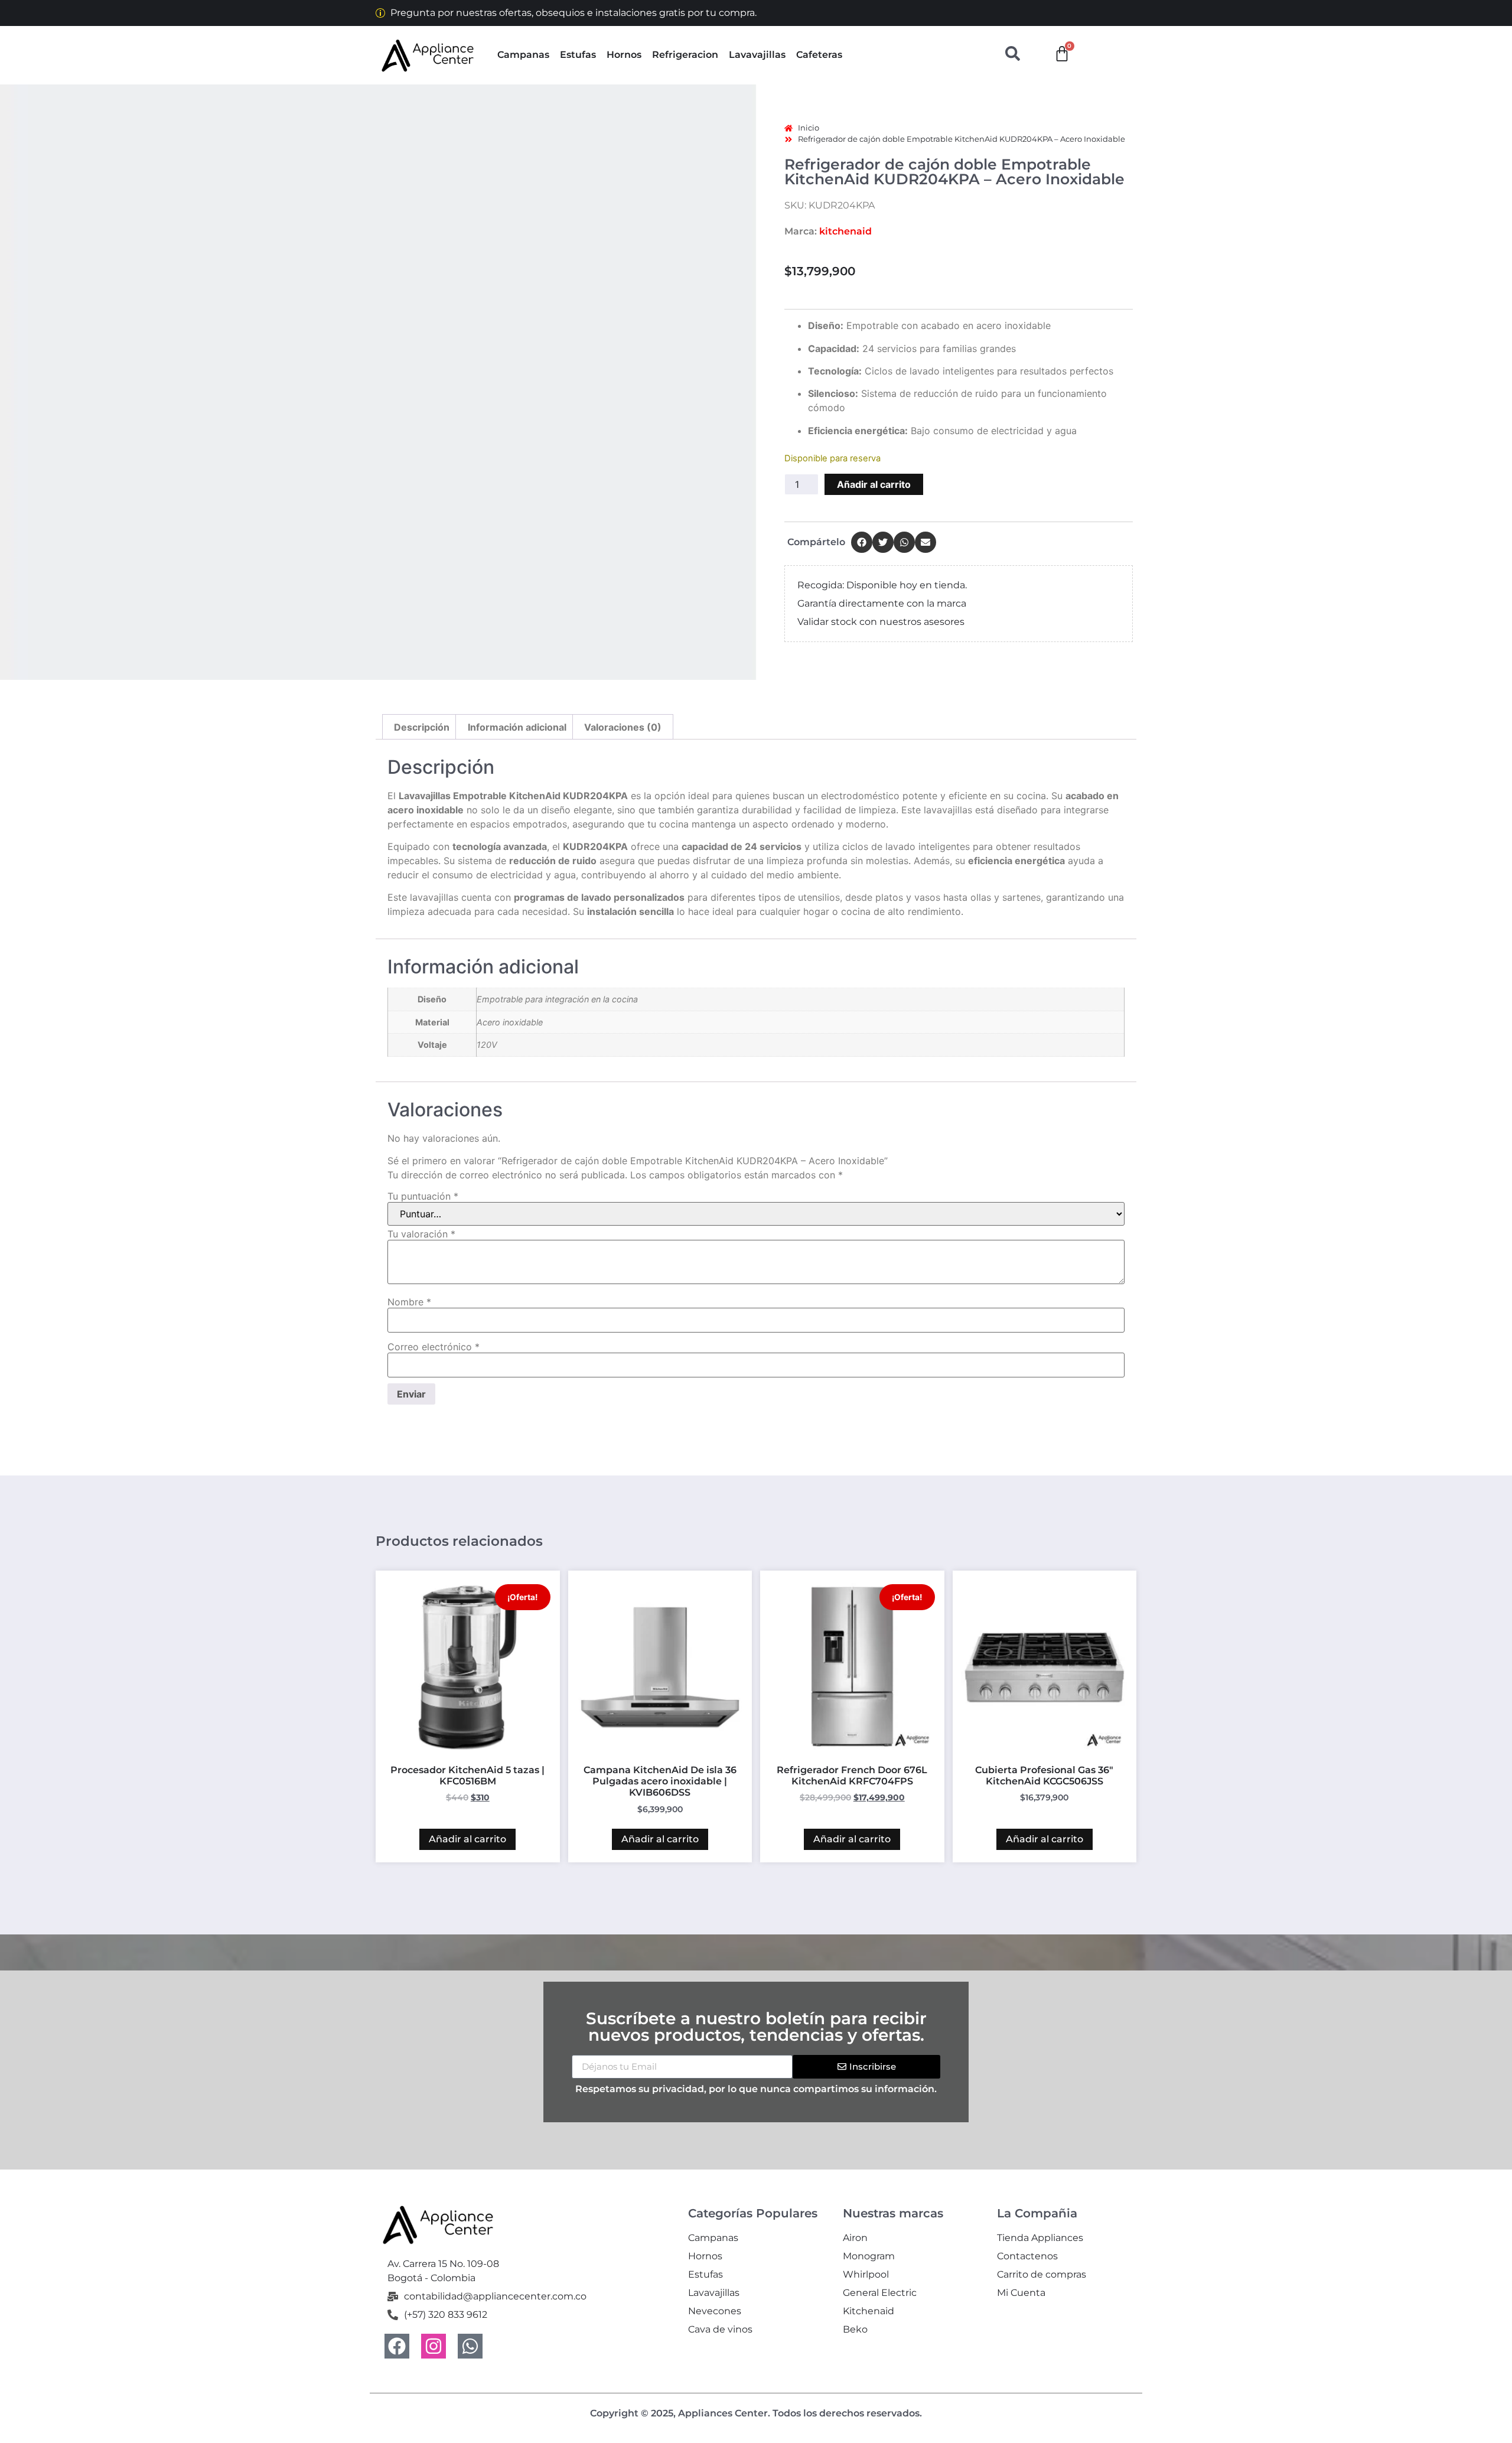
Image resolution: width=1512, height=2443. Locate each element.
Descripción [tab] (422, 727)
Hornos (624, 55)
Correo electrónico (434, 1347)
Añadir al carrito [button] (467, 1839)
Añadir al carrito (874, 484)
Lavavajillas (757, 55)
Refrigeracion (685, 55)
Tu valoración (421, 1234)
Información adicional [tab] (517, 727)
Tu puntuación (423, 1196)
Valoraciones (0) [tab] (623, 727)
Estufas (578, 55)
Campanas (523, 55)
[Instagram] (434, 2346)
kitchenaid (845, 231)
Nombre (409, 1302)
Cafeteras (819, 55)
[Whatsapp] (470, 2346)
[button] (862, 542)
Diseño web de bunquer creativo (756, 2423)
